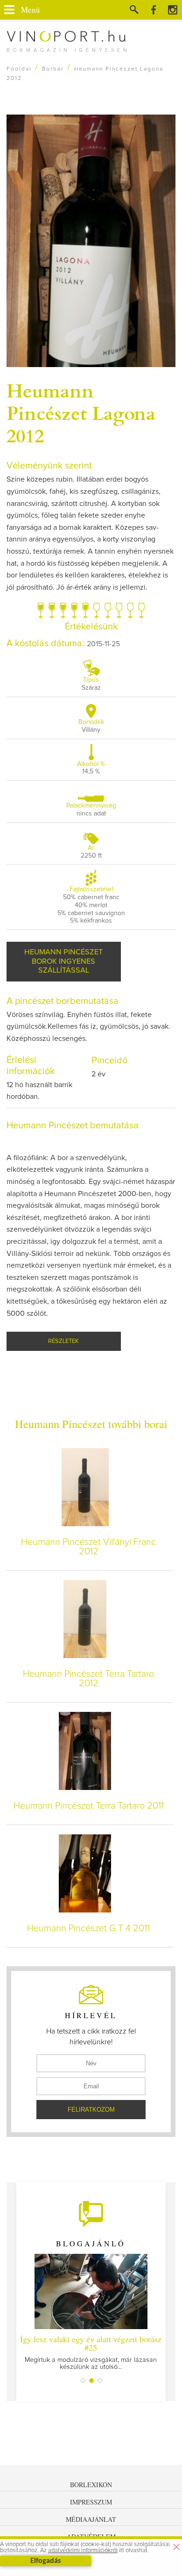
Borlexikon (91, 2485)
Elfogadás (45, 2561)
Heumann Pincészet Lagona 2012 (81, 412)
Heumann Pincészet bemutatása (73, 1126)
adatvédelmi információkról (83, 2551)
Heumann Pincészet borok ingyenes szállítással (63, 961)
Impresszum (91, 2502)
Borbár (53, 69)
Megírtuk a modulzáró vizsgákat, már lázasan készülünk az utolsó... (91, 2352)
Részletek (63, 1341)
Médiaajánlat (91, 2519)
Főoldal (19, 69)
